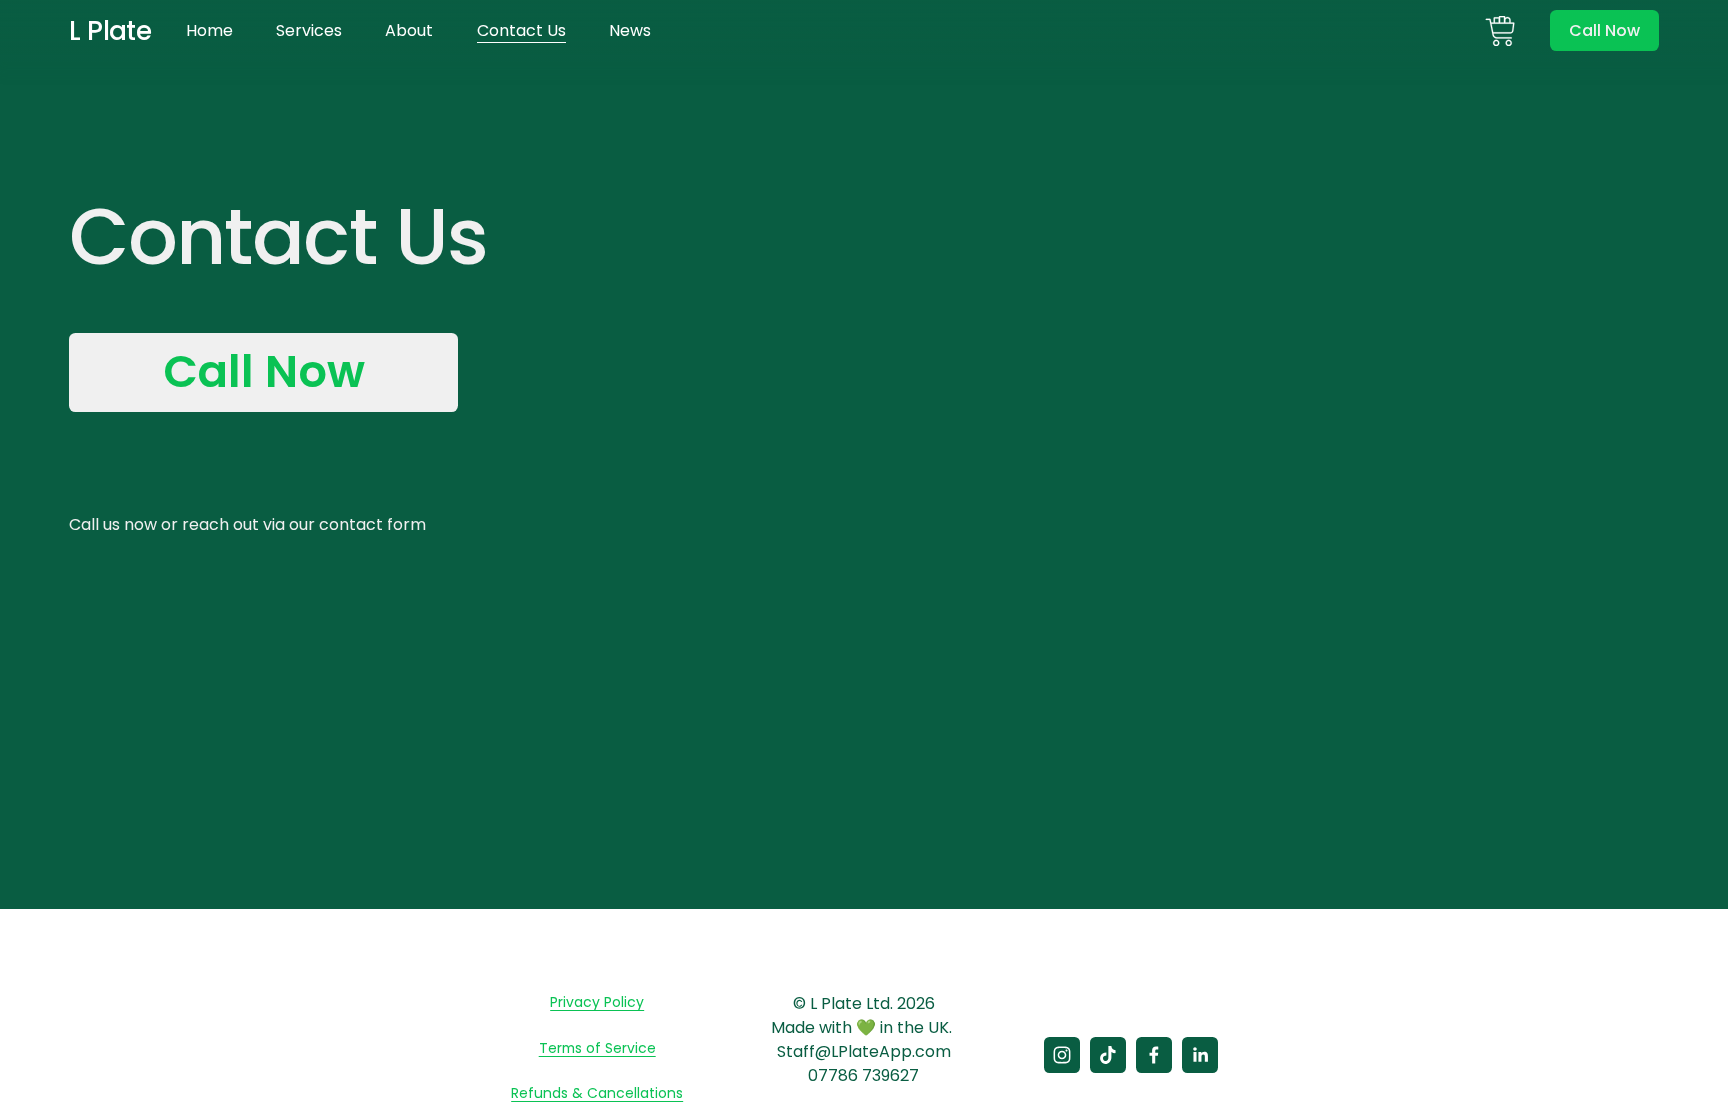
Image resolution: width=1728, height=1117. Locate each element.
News (630, 30)
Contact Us (521, 30)
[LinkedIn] (1200, 1055)
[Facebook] (1154, 1055)
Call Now (1604, 30)
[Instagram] (1062, 1055)
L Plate (110, 30)
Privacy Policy (597, 1002)
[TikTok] (1108, 1055)
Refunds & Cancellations (597, 1093)
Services (309, 30)
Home (209, 30)
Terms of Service (597, 1048)
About (409, 30)
